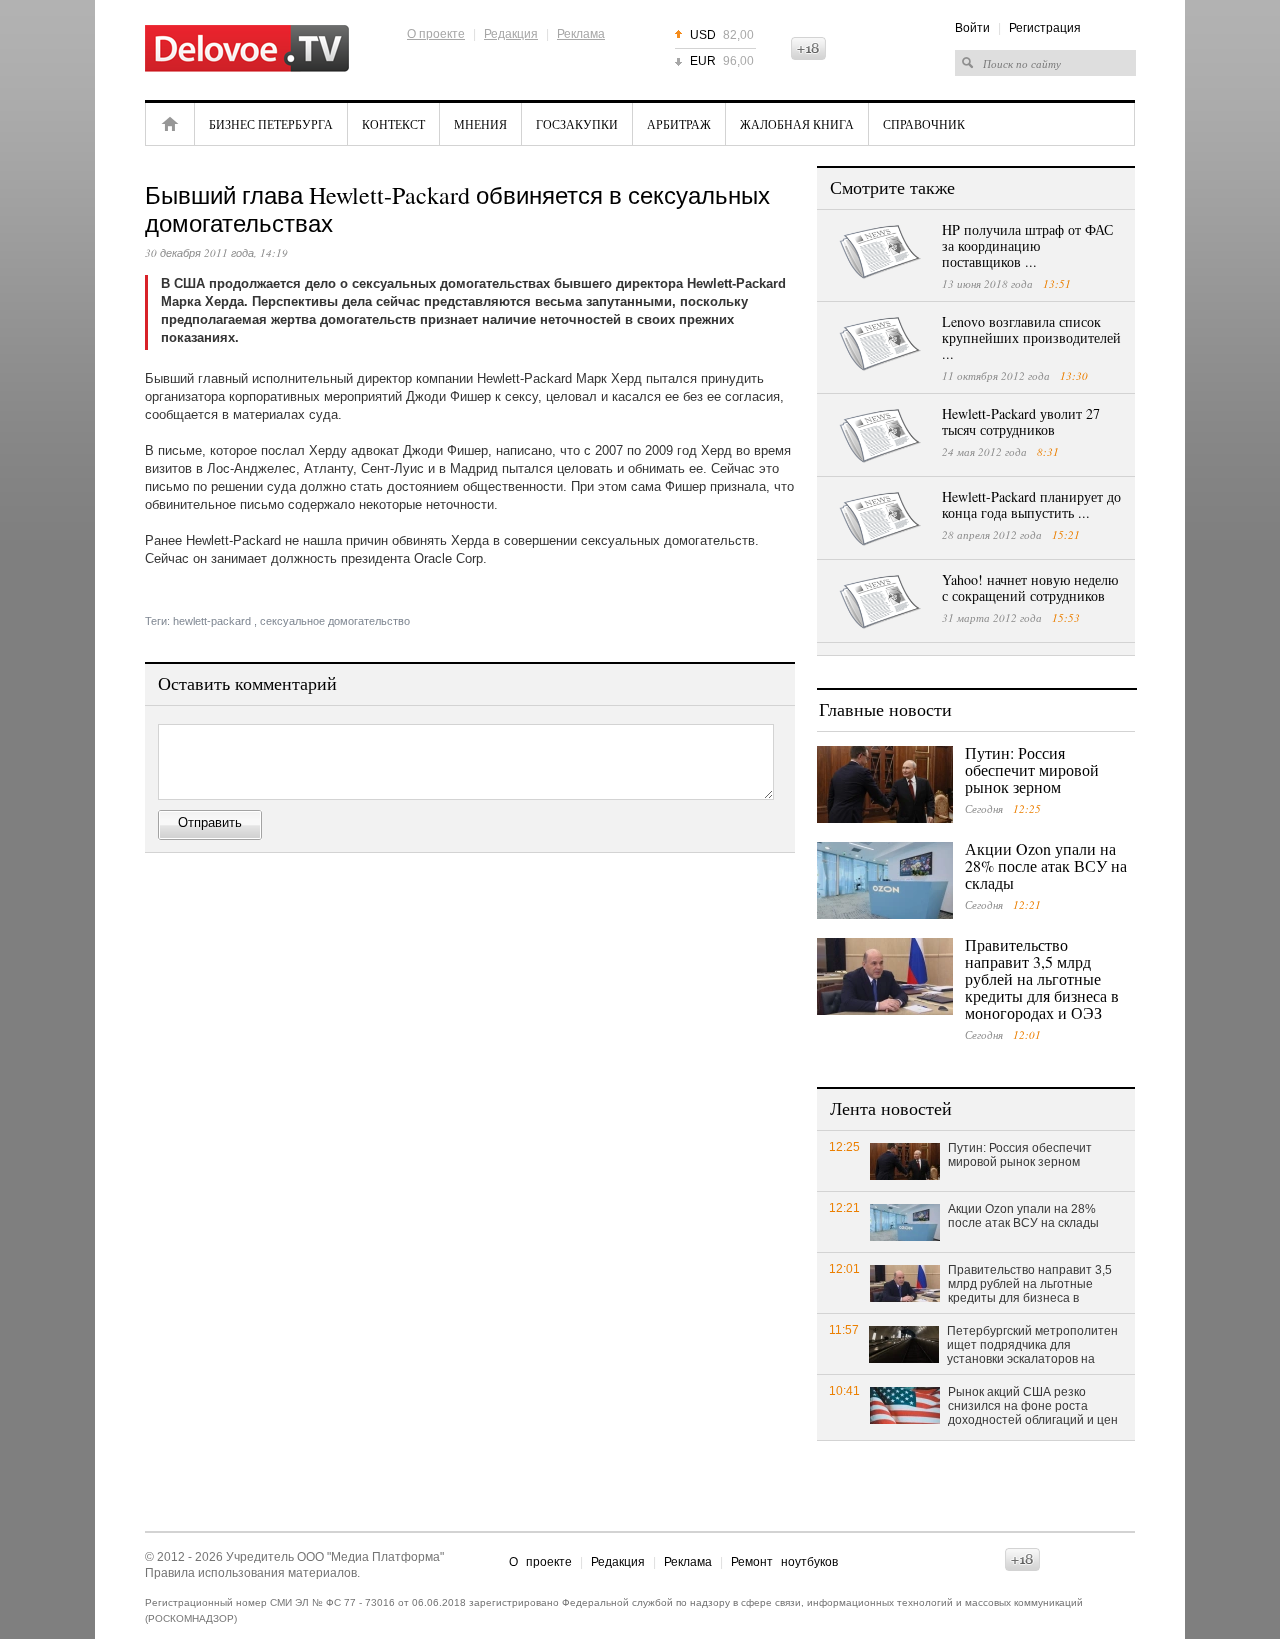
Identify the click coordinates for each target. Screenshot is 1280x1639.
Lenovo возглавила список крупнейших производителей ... (1031, 337)
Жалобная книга (797, 124)
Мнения (480, 124)
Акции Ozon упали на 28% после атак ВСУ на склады (1046, 865)
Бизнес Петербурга (271, 124)
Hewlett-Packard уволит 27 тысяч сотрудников (1021, 421)
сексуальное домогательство (335, 621)
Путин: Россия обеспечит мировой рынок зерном (1032, 769)
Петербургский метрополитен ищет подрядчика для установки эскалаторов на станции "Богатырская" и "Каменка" (1032, 1346)
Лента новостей (891, 1108)
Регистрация (1045, 28)
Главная (170, 124)
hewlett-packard (212, 621)
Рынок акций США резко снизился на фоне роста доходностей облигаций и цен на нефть (1033, 1407)
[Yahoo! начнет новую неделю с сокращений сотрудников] (880, 602)
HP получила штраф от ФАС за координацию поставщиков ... (1027, 245)
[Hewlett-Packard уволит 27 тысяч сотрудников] (880, 436)
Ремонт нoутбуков (784, 1562)
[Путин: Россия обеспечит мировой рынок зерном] (885, 784)
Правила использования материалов (251, 1573)
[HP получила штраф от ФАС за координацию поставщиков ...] (880, 252)
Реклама (581, 34)
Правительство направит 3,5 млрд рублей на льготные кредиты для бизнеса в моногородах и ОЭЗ (1042, 978)
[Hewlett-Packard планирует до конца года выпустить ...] (880, 519)
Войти (972, 28)
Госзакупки (577, 124)
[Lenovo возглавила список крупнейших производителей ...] (880, 344)
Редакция (511, 34)
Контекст (393, 124)
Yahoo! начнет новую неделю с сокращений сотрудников (1030, 587)
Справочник (924, 124)
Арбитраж (679, 124)
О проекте (436, 34)
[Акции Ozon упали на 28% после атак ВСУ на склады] (885, 880)
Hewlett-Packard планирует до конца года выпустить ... (1031, 504)
